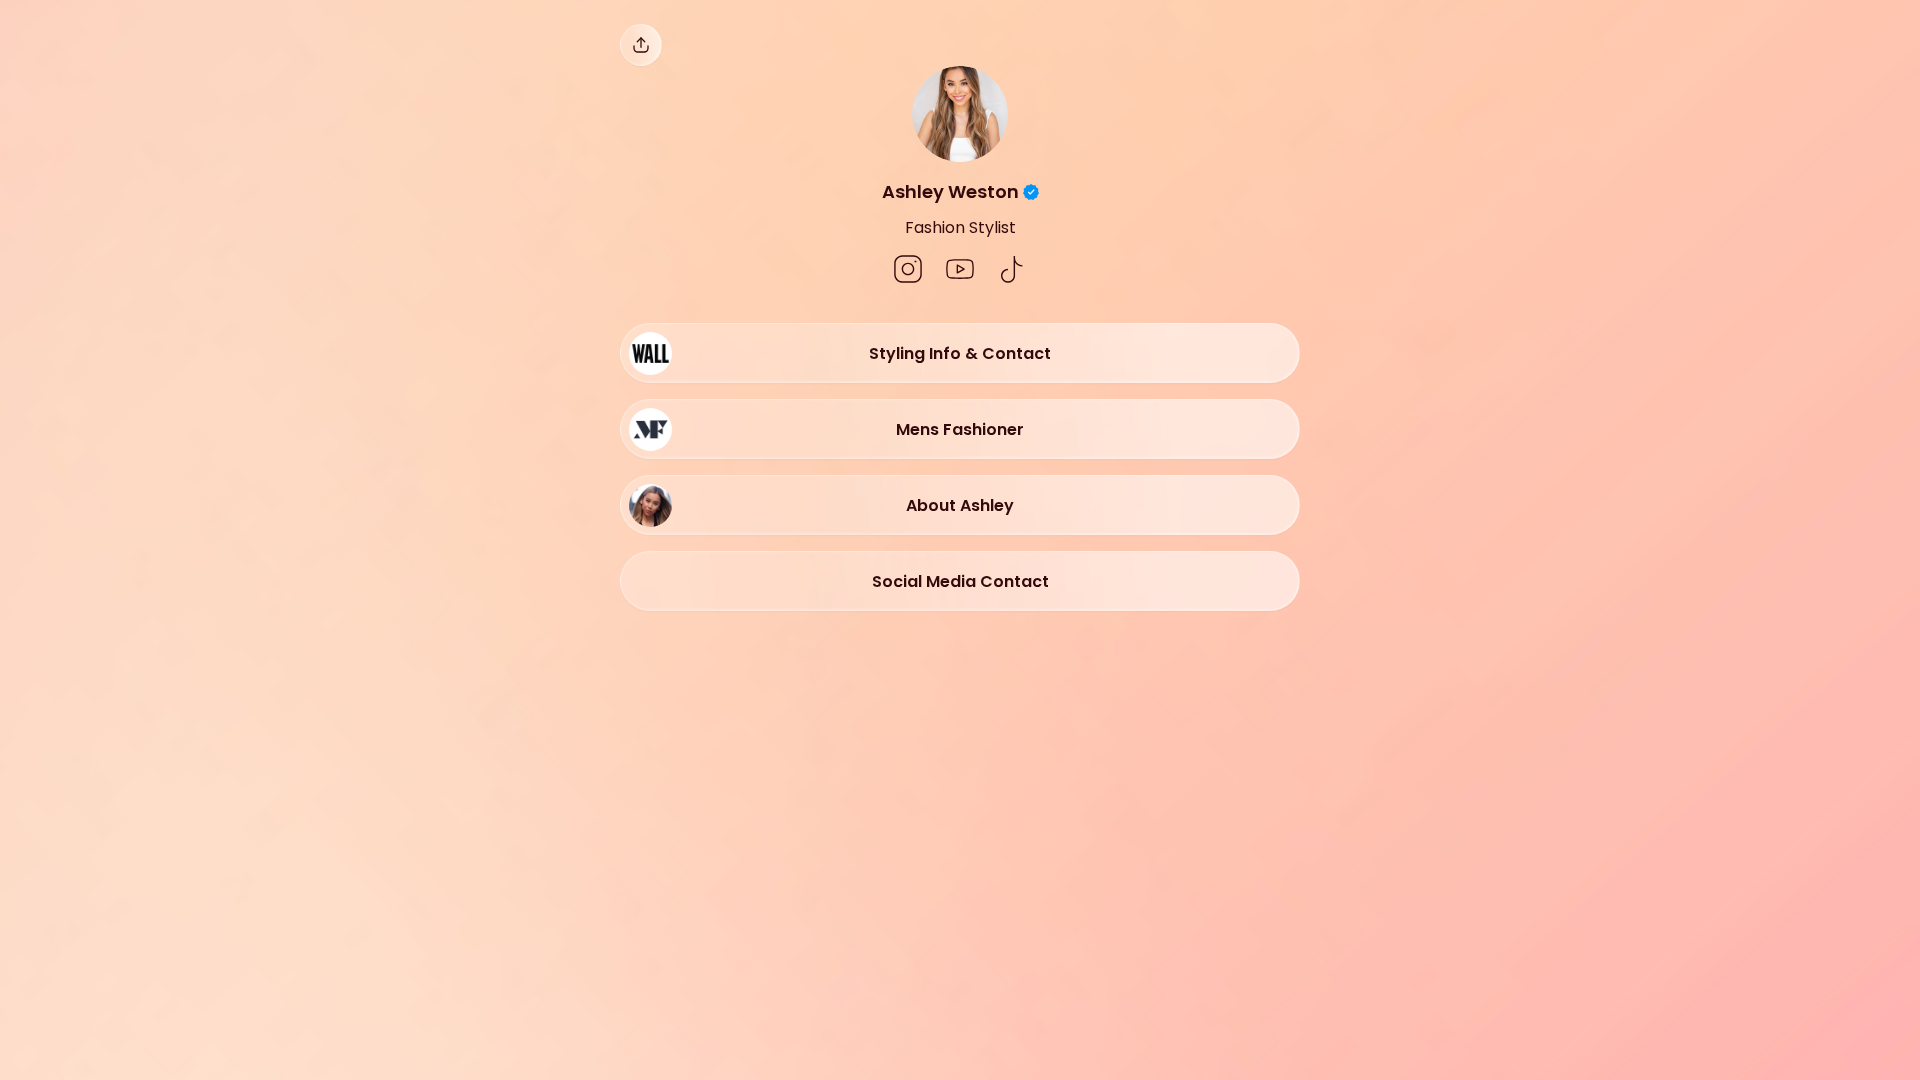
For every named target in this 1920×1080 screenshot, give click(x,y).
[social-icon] (908, 271)
